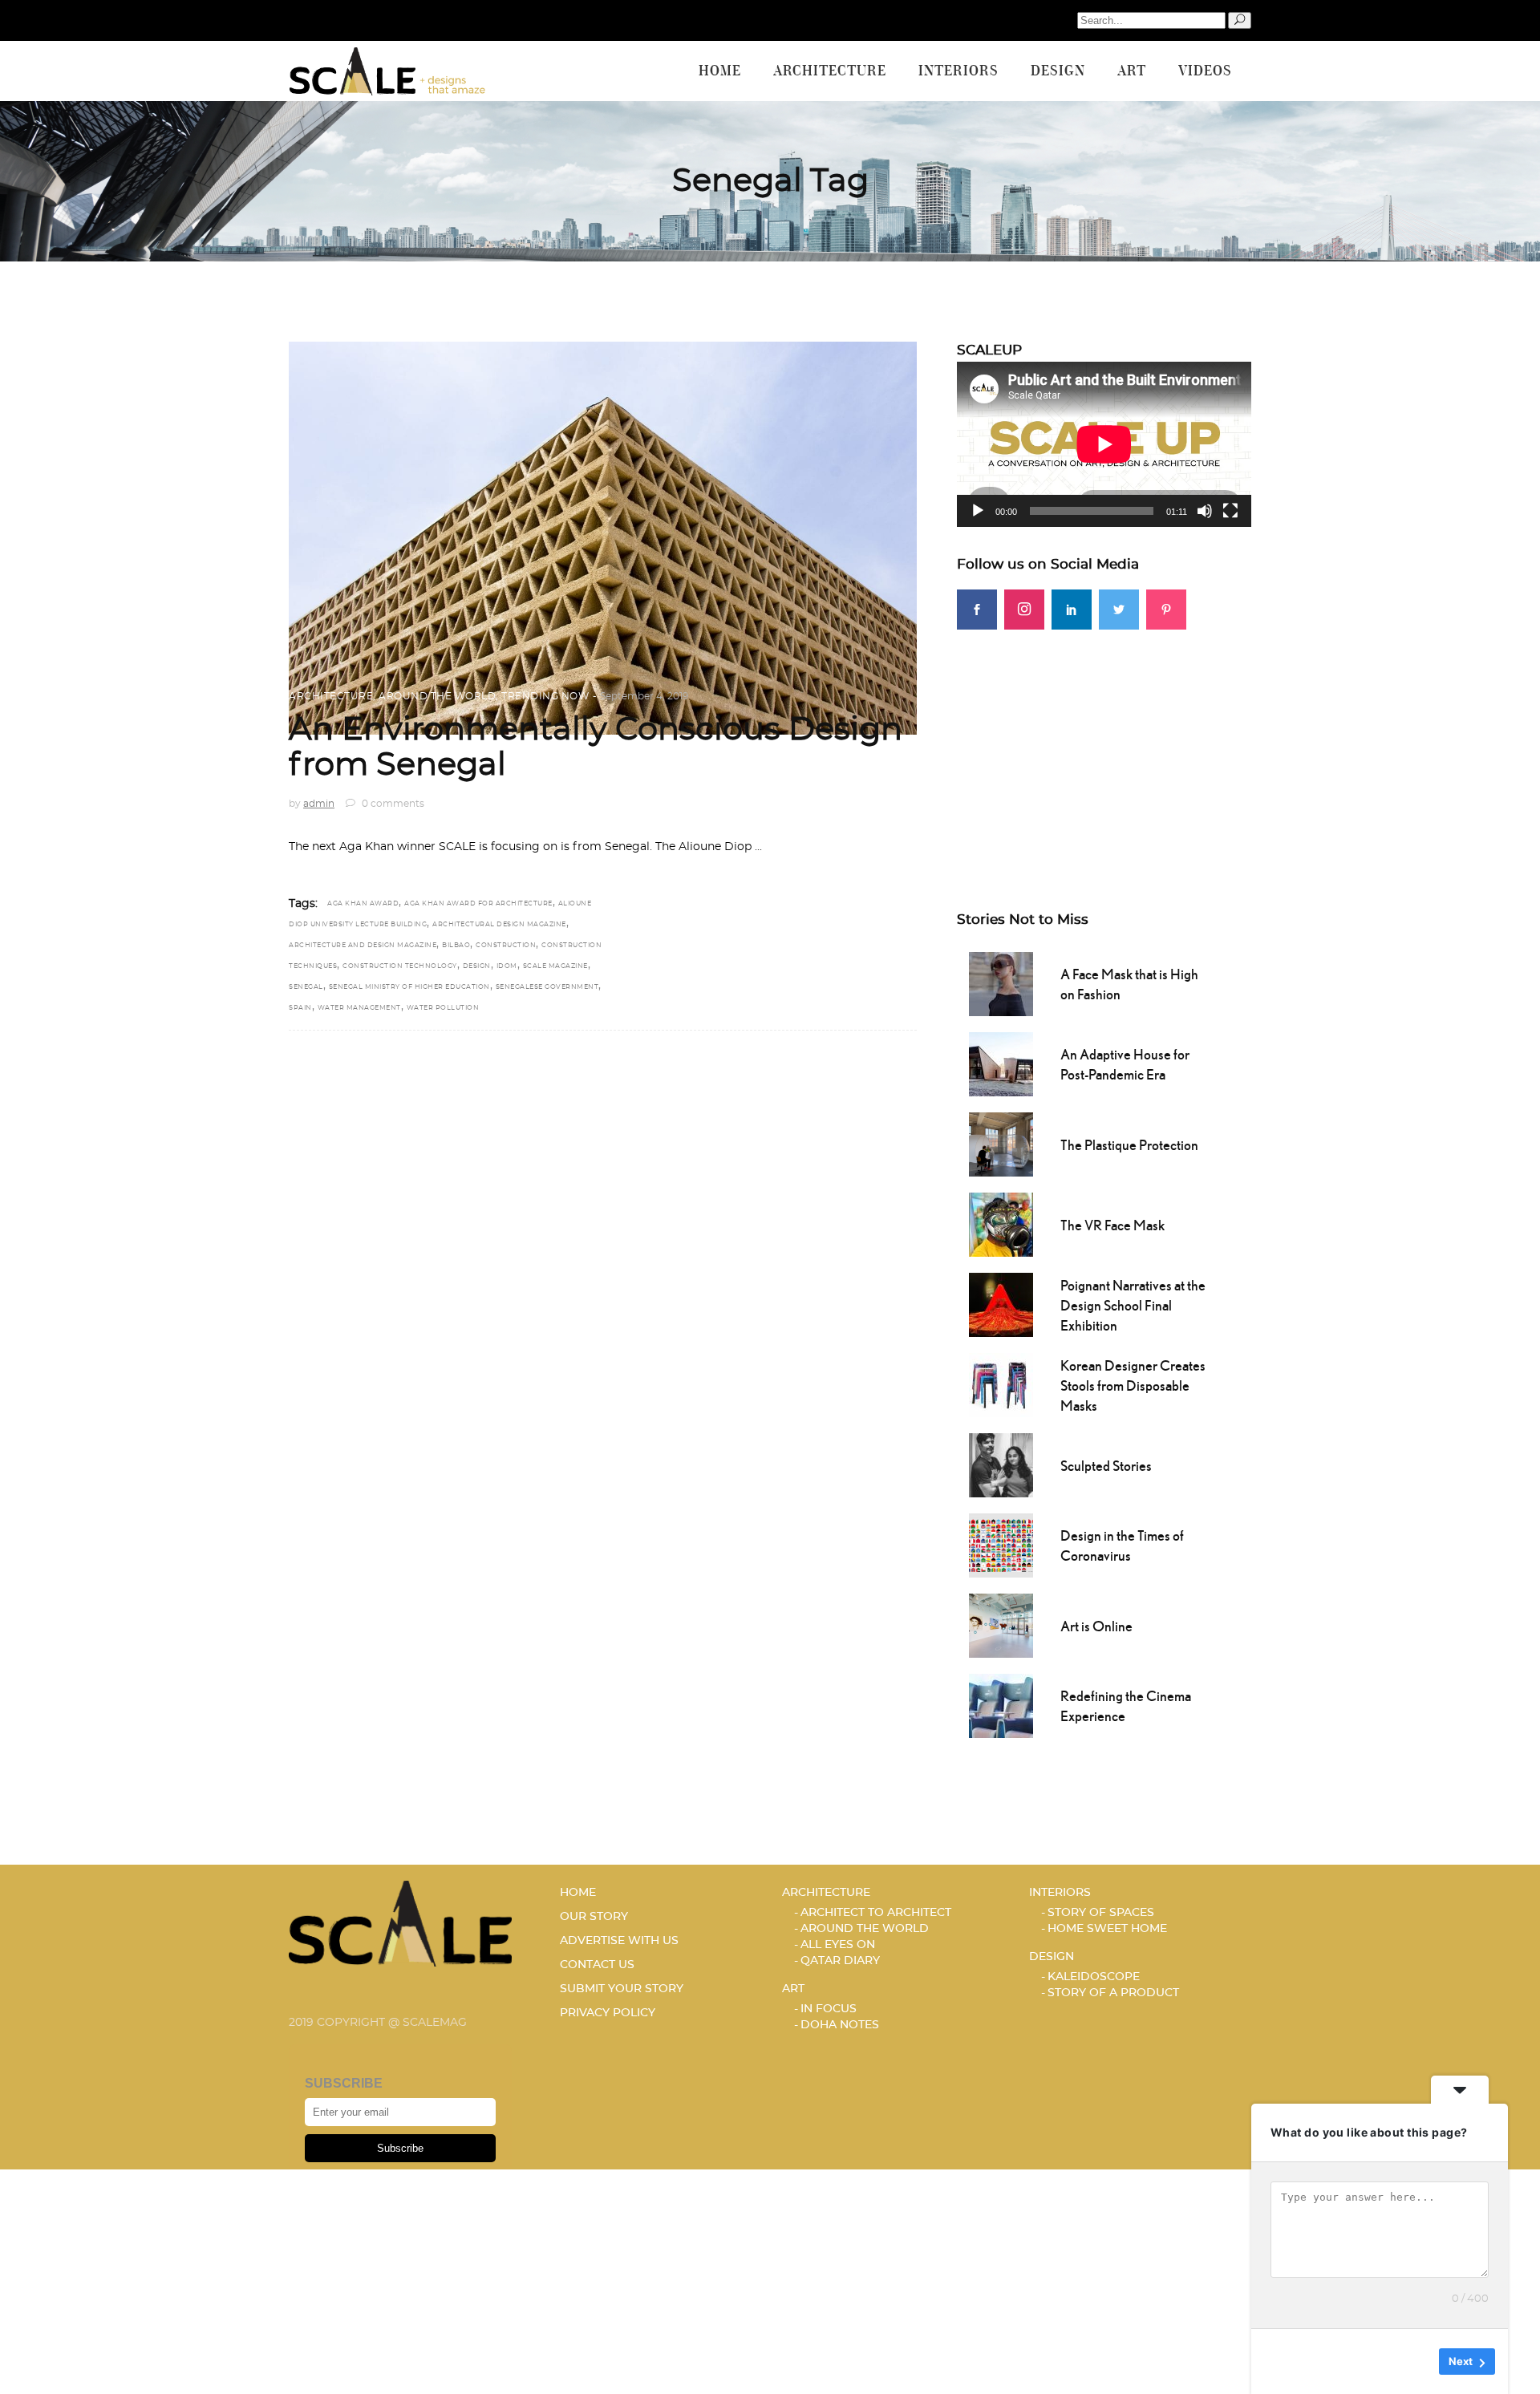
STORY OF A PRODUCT (1113, 1993)
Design (477, 966)
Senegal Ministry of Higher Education (409, 987)
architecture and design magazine (363, 946)
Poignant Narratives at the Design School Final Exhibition (1133, 1305)
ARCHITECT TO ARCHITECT (876, 1913)
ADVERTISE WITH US (619, 1941)
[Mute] (1205, 511)
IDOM (507, 966)
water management (359, 1008)
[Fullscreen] (1230, 511)
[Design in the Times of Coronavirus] (1001, 1544)
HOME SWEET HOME (1107, 1929)
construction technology (400, 966)
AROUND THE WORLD (437, 696)
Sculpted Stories (1106, 1466)
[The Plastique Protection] (1001, 1143)
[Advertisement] (1104, 742)
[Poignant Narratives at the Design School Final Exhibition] (1001, 1303)
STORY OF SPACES (1101, 1913)
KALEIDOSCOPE (1094, 1977)
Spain (300, 1008)
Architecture (331, 696)
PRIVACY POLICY (608, 2013)
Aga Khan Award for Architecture (478, 904)
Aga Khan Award (363, 904)
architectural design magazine (499, 925)
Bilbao (456, 946)
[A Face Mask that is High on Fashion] (1001, 982)
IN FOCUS (829, 2009)
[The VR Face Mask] (1001, 1223)
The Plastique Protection (1129, 1145)
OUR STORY (594, 1917)
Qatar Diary (840, 1961)
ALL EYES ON (838, 1945)
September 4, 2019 (644, 696)
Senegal (306, 987)
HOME (578, 1893)
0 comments (392, 804)
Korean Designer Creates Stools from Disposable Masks (1133, 1385)
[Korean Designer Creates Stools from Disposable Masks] (1001, 1383)
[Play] (978, 511)
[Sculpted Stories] (1001, 1464)
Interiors (1060, 1893)
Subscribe (400, 2148)
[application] (1104, 444)
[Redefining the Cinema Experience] (1001, 1704)
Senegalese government (547, 987)
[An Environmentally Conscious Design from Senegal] (603, 538)
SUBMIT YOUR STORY (622, 1989)
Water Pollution (443, 1008)
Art (793, 1989)
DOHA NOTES (840, 2025)
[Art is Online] (1001, 1624)
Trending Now (545, 696)
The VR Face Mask (1112, 1225)
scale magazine (555, 966)
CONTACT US (597, 1965)
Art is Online (1096, 1626)
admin (319, 804)
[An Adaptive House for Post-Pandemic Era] (1001, 1063)
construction (506, 946)
